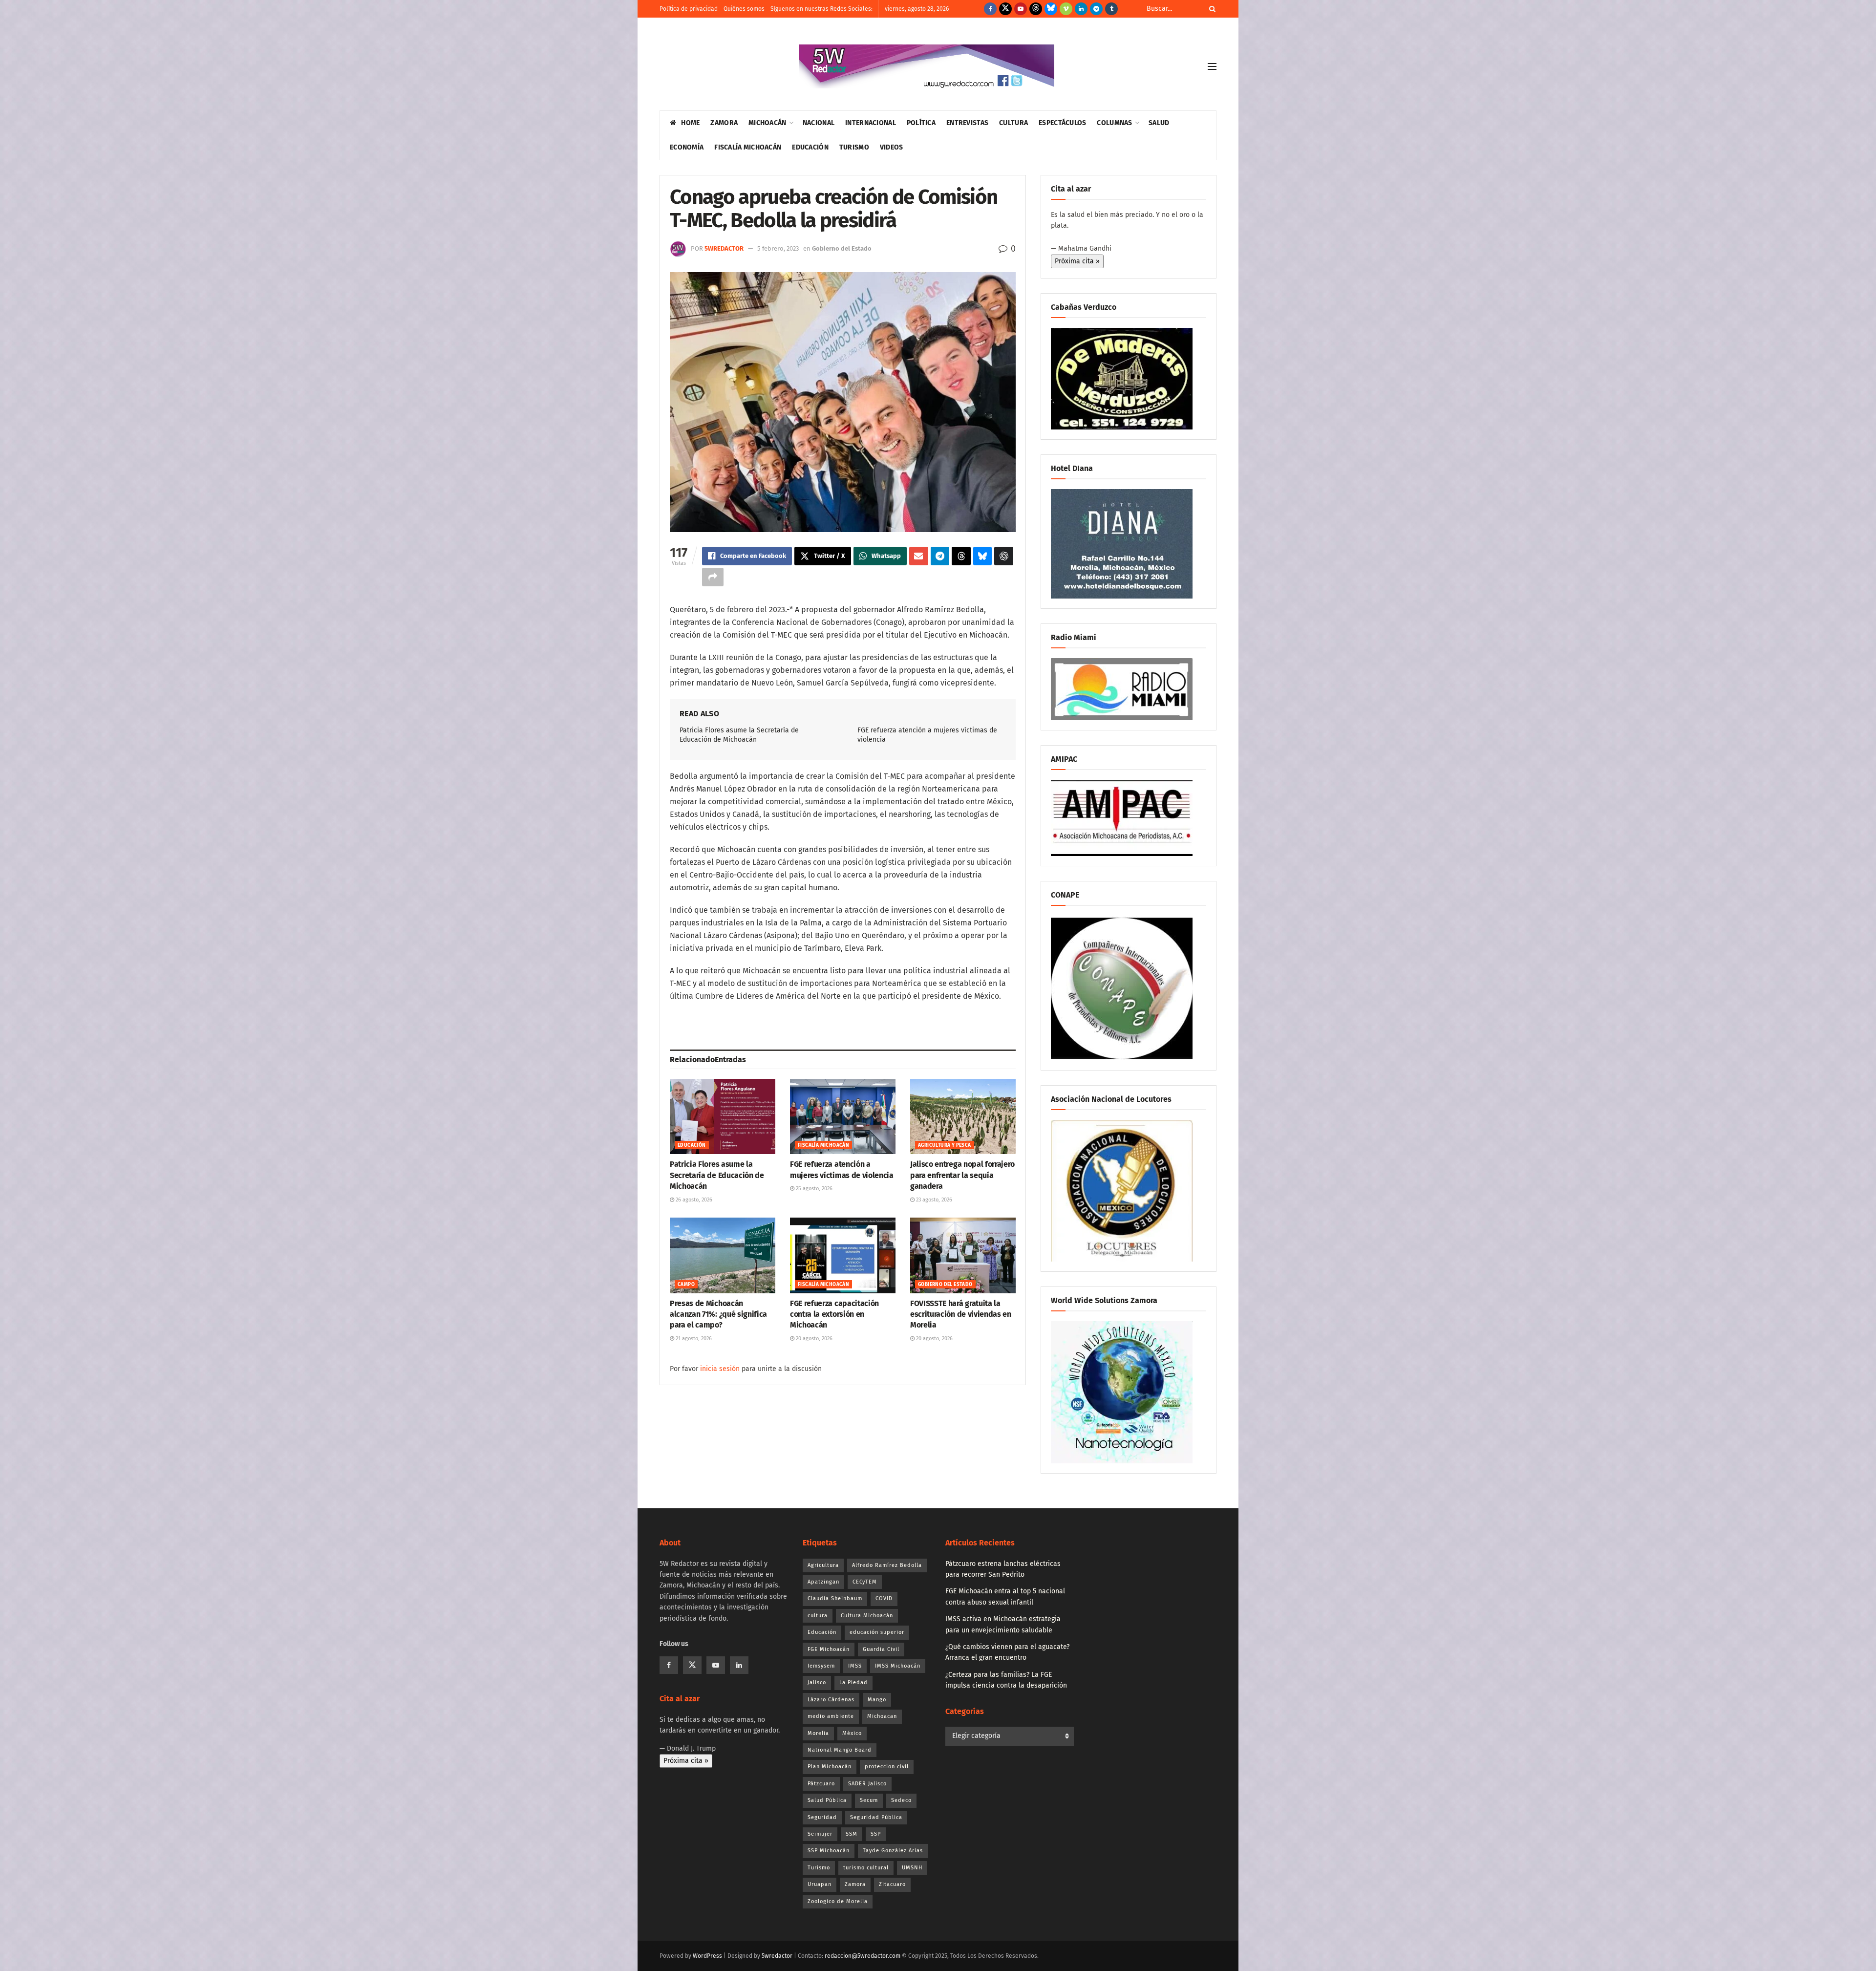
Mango (877, 1700)
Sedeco (901, 1800)
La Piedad (853, 1682)
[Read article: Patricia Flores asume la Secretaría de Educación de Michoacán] (723, 1116)
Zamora (724, 123)
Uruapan (820, 1884)
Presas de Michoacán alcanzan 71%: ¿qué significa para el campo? (718, 1314)
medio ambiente (831, 1716)
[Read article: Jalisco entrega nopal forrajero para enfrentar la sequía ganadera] (963, 1116)
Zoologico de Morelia (838, 1901)
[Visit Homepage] (927, 66)
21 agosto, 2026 (693, 1339)
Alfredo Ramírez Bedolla (887, 1565)
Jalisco (817, 1682)
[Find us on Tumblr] (1111, 9)
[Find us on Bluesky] (1051, 9)
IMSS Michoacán (898, 1666)
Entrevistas (967, 123)
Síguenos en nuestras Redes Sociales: (821, 9)
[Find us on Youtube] (1021, 9)
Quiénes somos (744, 9)
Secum (869, 1800)
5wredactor (724, 248)
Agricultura (823, 1565)
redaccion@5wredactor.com (863, 1956)
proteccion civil (887, 1767)
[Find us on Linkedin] (739, 1665)
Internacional (871, 123)
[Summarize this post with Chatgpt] (1004, 556)
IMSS (855, 1666)
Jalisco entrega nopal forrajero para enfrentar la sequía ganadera (962, 1175)
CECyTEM (865, 1582)
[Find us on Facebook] (990, 9)
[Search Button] (1211, 9)
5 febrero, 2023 (778, 248)
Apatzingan (823, 1582)
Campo (686, 1285)
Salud (1159, 123)
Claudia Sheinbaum (835, 1598)
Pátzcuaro (821, 1784)
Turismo (854, 147)
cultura (818, 1616)
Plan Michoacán (830, 1767)
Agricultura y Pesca (945, 1145)
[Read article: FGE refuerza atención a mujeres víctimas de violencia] (843, 1116)
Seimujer (820, 1834)
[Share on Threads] (961, 556)
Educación (810, 147)
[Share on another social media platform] (713, 577)
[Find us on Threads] (1036, 9)
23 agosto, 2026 (933, 1200)
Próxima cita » (1077, 261)
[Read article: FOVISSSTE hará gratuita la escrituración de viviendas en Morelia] (963, 1255)
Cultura (1013, 123)
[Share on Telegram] (940, 556)
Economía (687, 147)
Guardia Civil (881, 1649)
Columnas (1114, 123)
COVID (884, 1598)
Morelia (818, 1733)
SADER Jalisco (867, 1784)
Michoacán (767, 123)
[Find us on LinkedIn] (1081, 9)
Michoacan (882, 1716)
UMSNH (912, 1868)
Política (921, 123)
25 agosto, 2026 (813, 1189)
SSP (876, 1834)
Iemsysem (821, 1666)
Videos (892, 147)
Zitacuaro (892, 1884)
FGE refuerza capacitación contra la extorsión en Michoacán (834, 1314)
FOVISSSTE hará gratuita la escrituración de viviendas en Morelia (961, 1314)
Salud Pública (827, 1800)
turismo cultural (866, 1868)
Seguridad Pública (876, 1817)
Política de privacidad (689, 9)
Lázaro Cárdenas (831, 1700)
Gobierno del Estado (842, 248)
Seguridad (822, 1817)
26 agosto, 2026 (693, 1200)
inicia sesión (720, 1369)
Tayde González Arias (893, 1851)
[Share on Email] (919, 556)
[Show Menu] (1212, 66)
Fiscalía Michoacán (748, 147)
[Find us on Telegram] (1096, 9)
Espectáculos (1062, 123)
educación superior (877, 1632)
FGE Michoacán (829, 1649)
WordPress (707, 1956)
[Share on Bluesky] (983, 556)
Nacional (819, 123)
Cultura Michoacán (867, 1616)
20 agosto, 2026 (813, 1339)
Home (690, 123)
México (852, 1733)
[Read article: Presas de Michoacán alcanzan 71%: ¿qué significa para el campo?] (723, 1255)
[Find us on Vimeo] (1066, 9)
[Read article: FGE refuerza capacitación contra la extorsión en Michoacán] (843, 1255)
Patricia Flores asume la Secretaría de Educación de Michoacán (717, 1175)
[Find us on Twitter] (1005, 9)
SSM (852, 1834)
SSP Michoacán (829, 1851)
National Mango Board (840, 1750)
